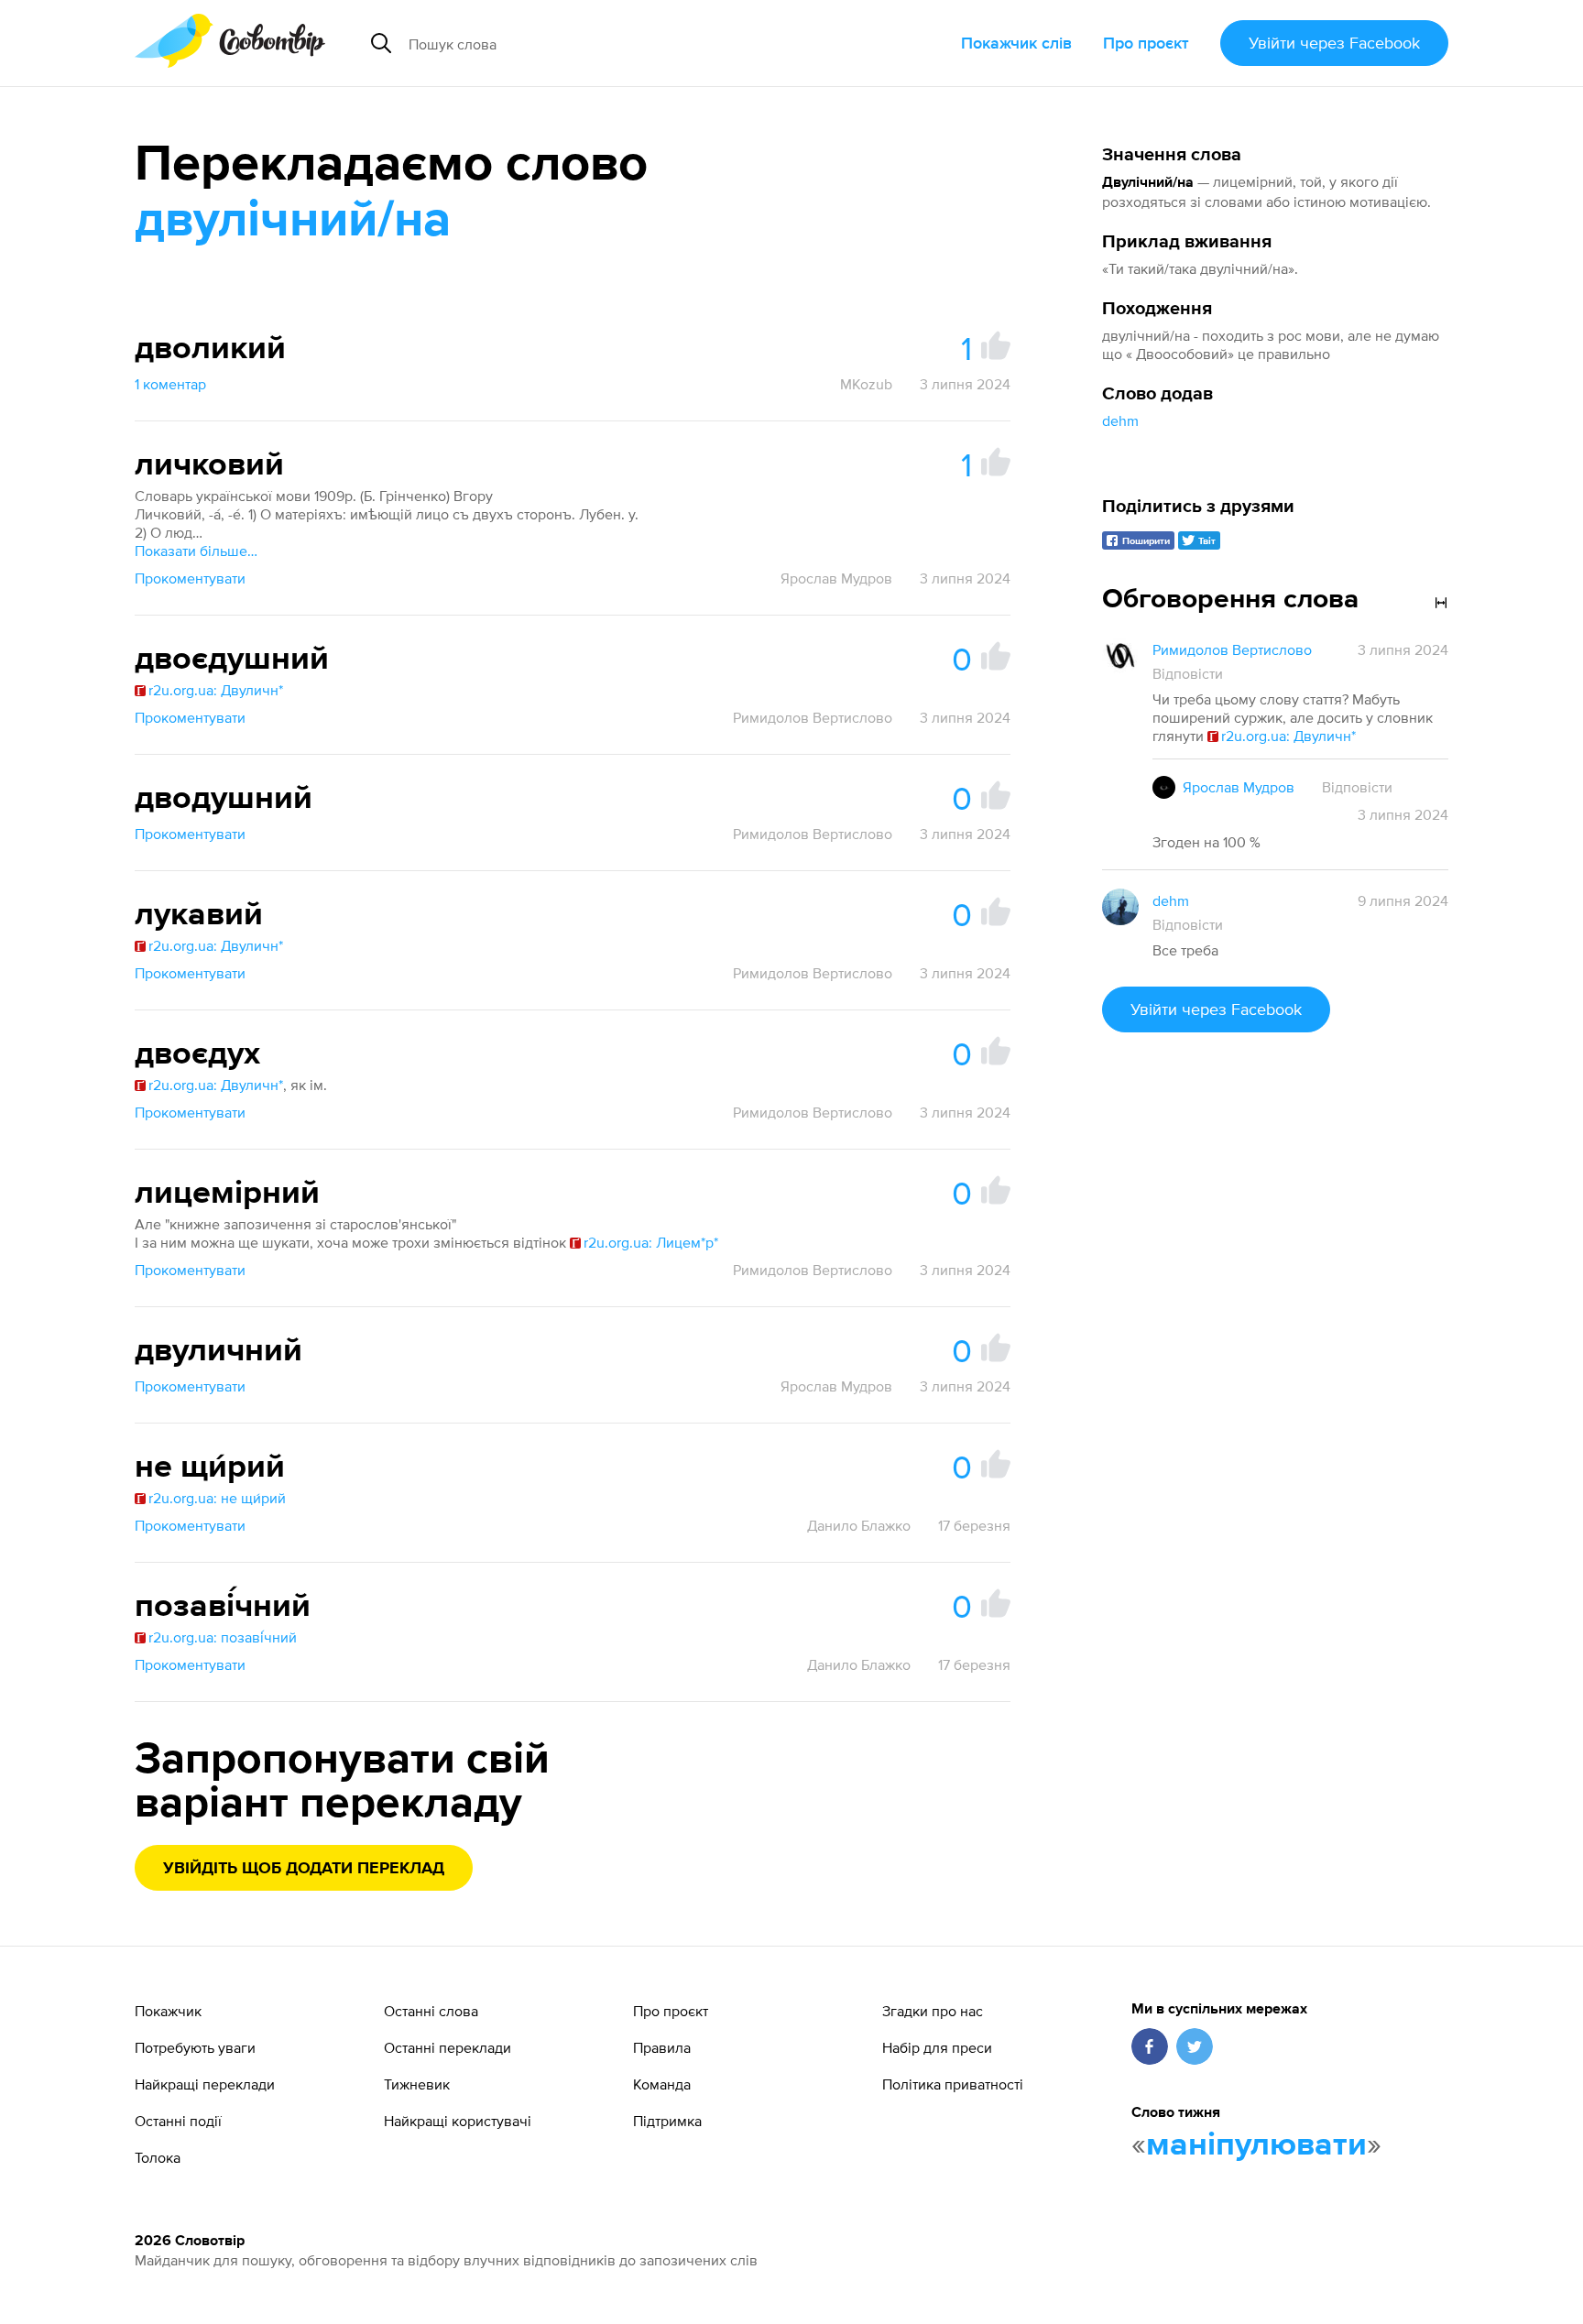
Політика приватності (953, 2084)
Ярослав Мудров (836, 578)
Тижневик (417, 2084)
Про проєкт (1146, 43)
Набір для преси (937, 2047)
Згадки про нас (933, 2011)
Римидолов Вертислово (813, 717)
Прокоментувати (190, 578)
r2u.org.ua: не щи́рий (217, 1498)
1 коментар (170, 384)
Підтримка (667, 2121)
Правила (662, 2047)
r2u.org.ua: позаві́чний (223, 1637)
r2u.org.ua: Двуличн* (216, 690)
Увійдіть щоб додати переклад (304, 1869)
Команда (662, 2084)
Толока (158, 2157)
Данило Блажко (859, 1525)
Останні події (178, 2121)
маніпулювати (1256, 2145)
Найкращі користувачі (458, 2121)
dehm (1120, 420)
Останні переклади (448, 2047)
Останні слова (431, 2011)
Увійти (1334, 43)
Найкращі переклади (205, 2084)
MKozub (866, 384)
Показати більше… (196, 551)
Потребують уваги (195, 2047)
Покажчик (168, 2011)
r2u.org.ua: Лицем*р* (651, 1242)
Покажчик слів (1016, 43)
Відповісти (1188, 673)
